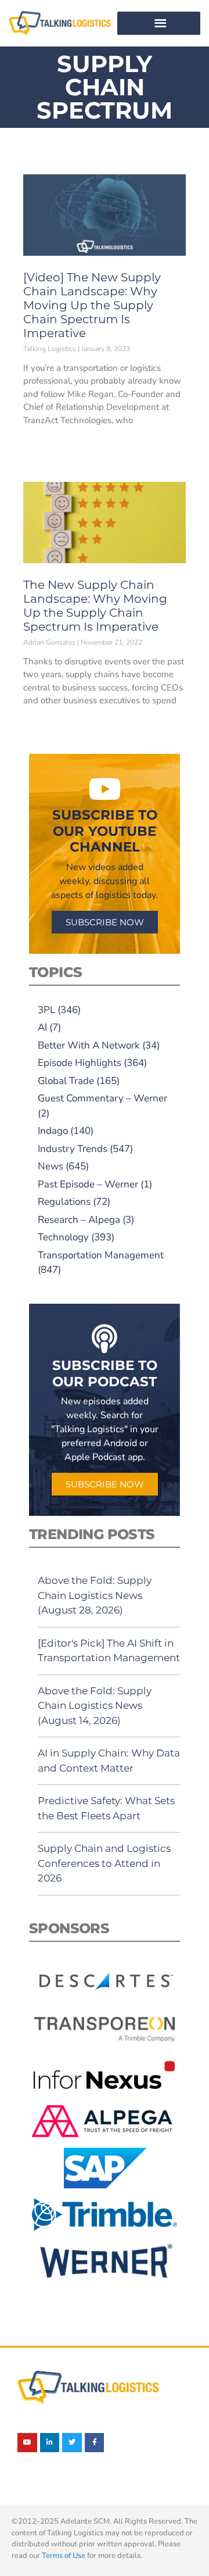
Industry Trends (73, 1149)
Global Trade (66, 1081)
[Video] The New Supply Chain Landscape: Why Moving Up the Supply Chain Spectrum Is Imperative (92, 305)
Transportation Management (101, 1255)
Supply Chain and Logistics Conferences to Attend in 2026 (104, 1863)
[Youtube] (27, 2443)
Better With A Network (89, 1045)
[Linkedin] (50, 2443)
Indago (53, 1131)
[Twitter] (72, 2443)
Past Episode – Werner (88, 1184)
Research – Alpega (79, 1220)
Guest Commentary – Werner (102, 1098)
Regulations (64, 1202)
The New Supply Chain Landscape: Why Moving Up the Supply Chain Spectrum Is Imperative (95, 606)
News (51, 1166)
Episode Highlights (80, 1063)
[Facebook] (95, 2443)
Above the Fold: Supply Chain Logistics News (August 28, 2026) (95, 1595)
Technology (63, 1237)
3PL (46, 1010)
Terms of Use (64, 2556)
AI (42, 1027)
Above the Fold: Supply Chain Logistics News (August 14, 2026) (95, 1706)
